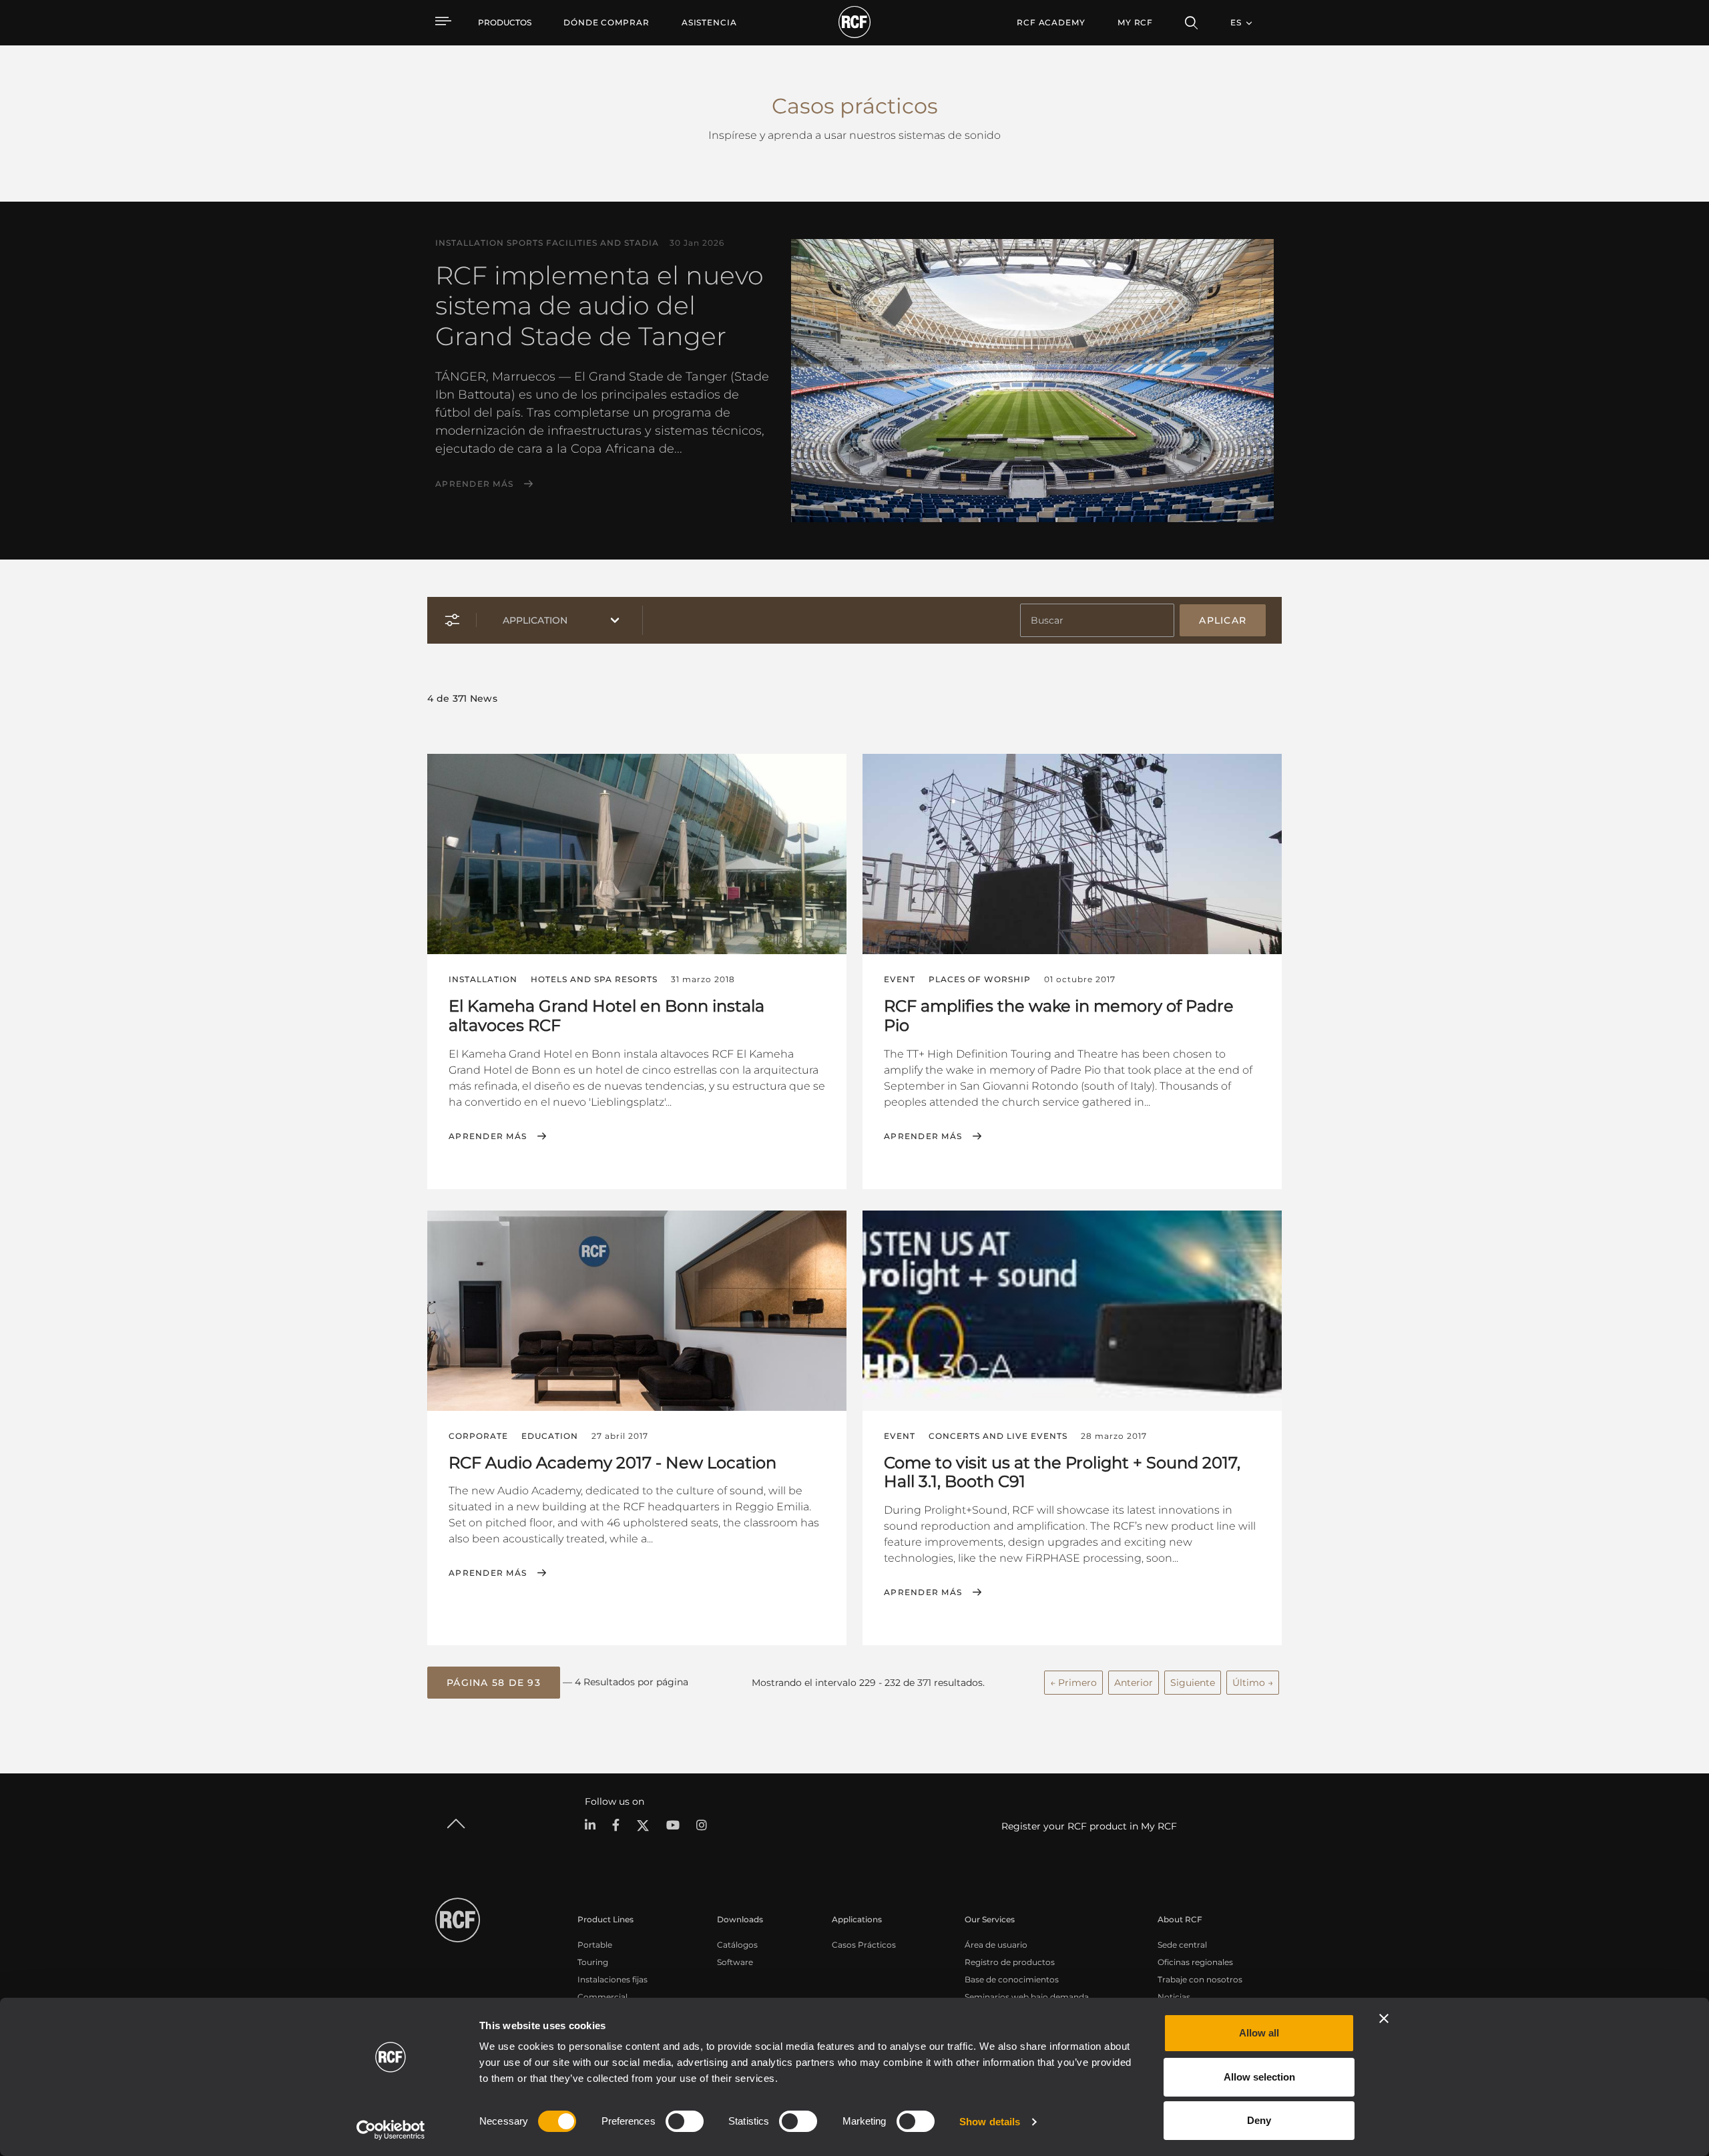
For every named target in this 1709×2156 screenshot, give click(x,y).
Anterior (1134, 1683)
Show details (990, 2122)
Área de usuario (996, 1945)
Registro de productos (1010, 1962)
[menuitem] (606, 23)
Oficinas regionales (1195, 1962)
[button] (494, 1683)
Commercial (602, 1997)
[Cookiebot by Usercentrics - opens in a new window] (391, 2130)
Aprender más (474, 484)
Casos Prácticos (864, 1945)
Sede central (1182, 1945)
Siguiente (1193, 1683)
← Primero (1073, 1683)
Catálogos (737, 1945)
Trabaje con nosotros (1200, 1979)
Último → (1253, 1683)
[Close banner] (1384, 2018)
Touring (593, 1962)
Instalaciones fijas (613, 1979)
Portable (595, 1945)
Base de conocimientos (1012, 1979)
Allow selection (1259, 2077)
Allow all (1259, 2033)
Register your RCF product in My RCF (1089, 1826)
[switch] (685, 2121)
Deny (1259, 2120)
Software (735, 1962)
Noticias (1174, 1997)
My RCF (1135, 22)
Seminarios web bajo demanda (1027, 1997)
